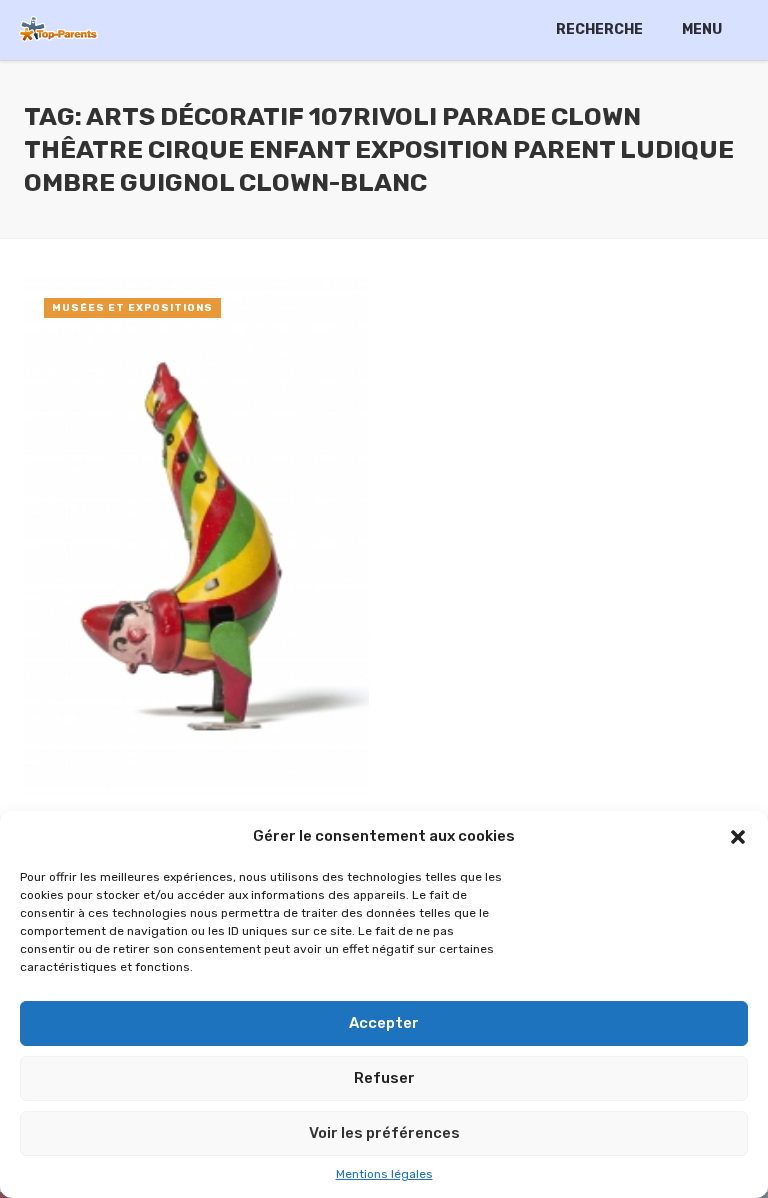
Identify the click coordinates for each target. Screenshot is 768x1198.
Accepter (384, 1023)
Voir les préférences (384, 1133)
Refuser (384, 1078)
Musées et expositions (132, 308)
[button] (738, 837)
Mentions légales (384, 1174)
